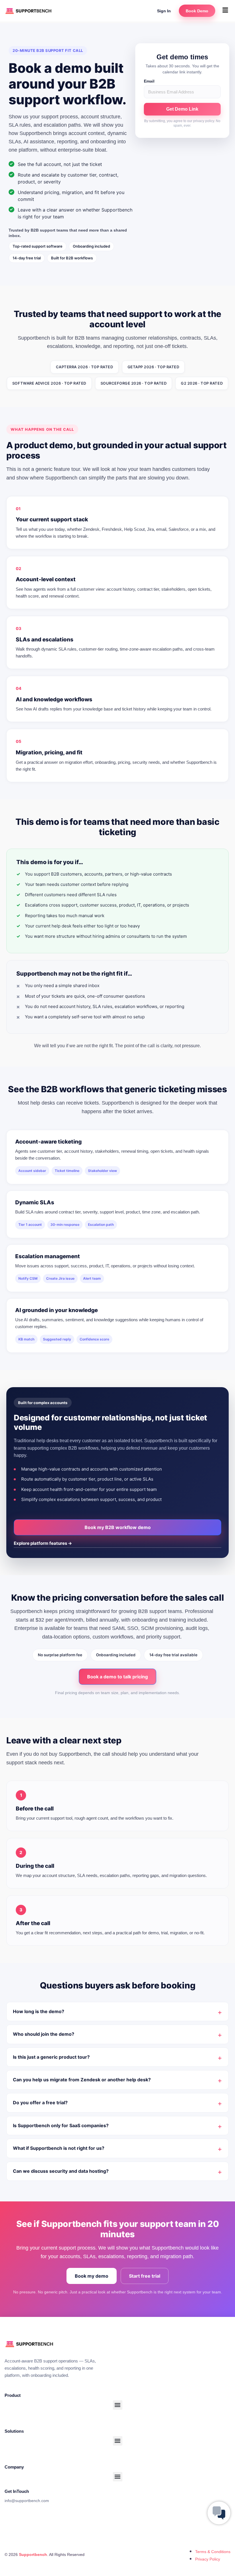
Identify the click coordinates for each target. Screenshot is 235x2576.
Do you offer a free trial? (40, 2103)
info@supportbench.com (27, 2501)
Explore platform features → (43, 1543)
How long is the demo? (39, 2011)
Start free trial (145, 2276)
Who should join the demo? (44, 2034)
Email (149, 81)
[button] (225, 10)
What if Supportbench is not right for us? (59, 2148)
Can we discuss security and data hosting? (61, 2171)
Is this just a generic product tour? (51, 2057)
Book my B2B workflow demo (118, 1527)
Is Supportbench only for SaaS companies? (61, 2125)
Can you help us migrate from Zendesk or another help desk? (82, 2080)
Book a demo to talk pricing (117, 1677)
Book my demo (92, 2276)
